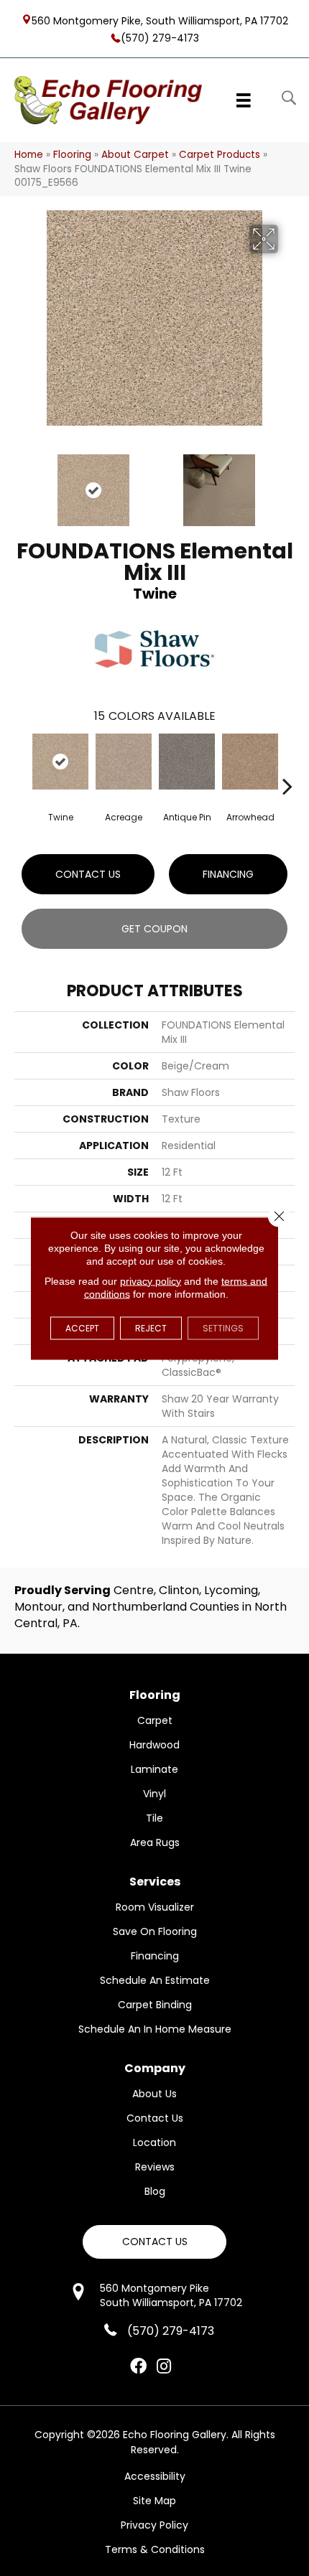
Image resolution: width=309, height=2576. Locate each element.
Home (29, 155)
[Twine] (60, 762)
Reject (151, 1327)
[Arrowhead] (250, 762)
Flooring (72, 155)
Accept (82, 1327)
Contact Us (88, 874)
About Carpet (135, 155)
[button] (154, 2242)
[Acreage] (124, 762)
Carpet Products (220, 155)
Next (287, 483)
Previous (22, 483)
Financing (228, 874)
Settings (223, 1327)
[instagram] (164, 2367)
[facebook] (138, 2367)
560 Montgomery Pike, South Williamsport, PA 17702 (160, 20)
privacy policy (151, 1280)
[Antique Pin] (187, 762)
